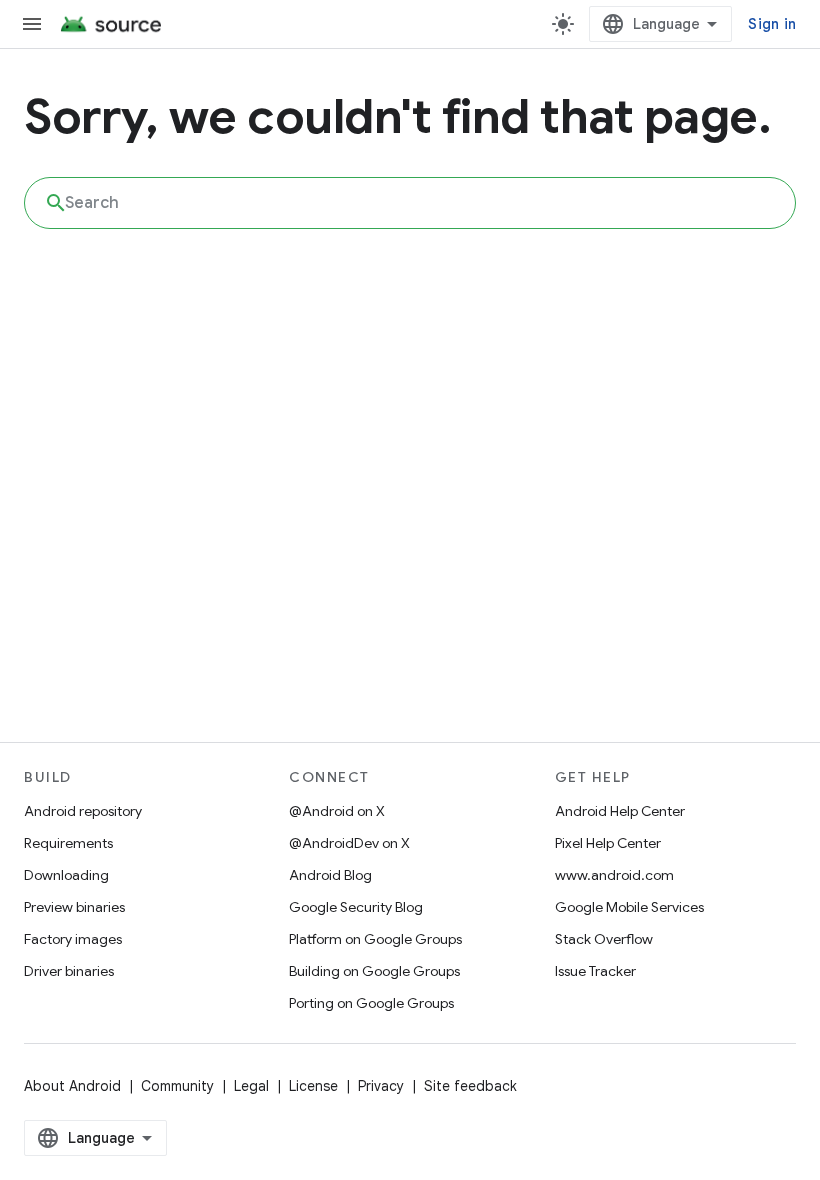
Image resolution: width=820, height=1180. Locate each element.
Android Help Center (620, 811)
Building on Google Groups (374, 971)
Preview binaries (74, 907)
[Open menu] (32, 24)
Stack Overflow (604, 939)
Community (177, 1086)
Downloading (66, 875)
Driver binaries (69, 971)
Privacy (381, 1086)
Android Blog (330, 875)
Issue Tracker (595, 971)
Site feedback (470, 1086)
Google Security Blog (356, 907)
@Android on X (337, 811)
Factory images (73, 939)
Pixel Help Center (608, 843)
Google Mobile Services (629, 907)
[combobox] (410, 203)
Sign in (772, 24)
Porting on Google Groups (371, 1003)
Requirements (68, 843)
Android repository (83, 811)
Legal (251, 1086)
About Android (72, 1086)
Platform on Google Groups (375, 939)
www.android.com (614, 875)
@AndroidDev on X (349, 843)
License (313, 1086)
